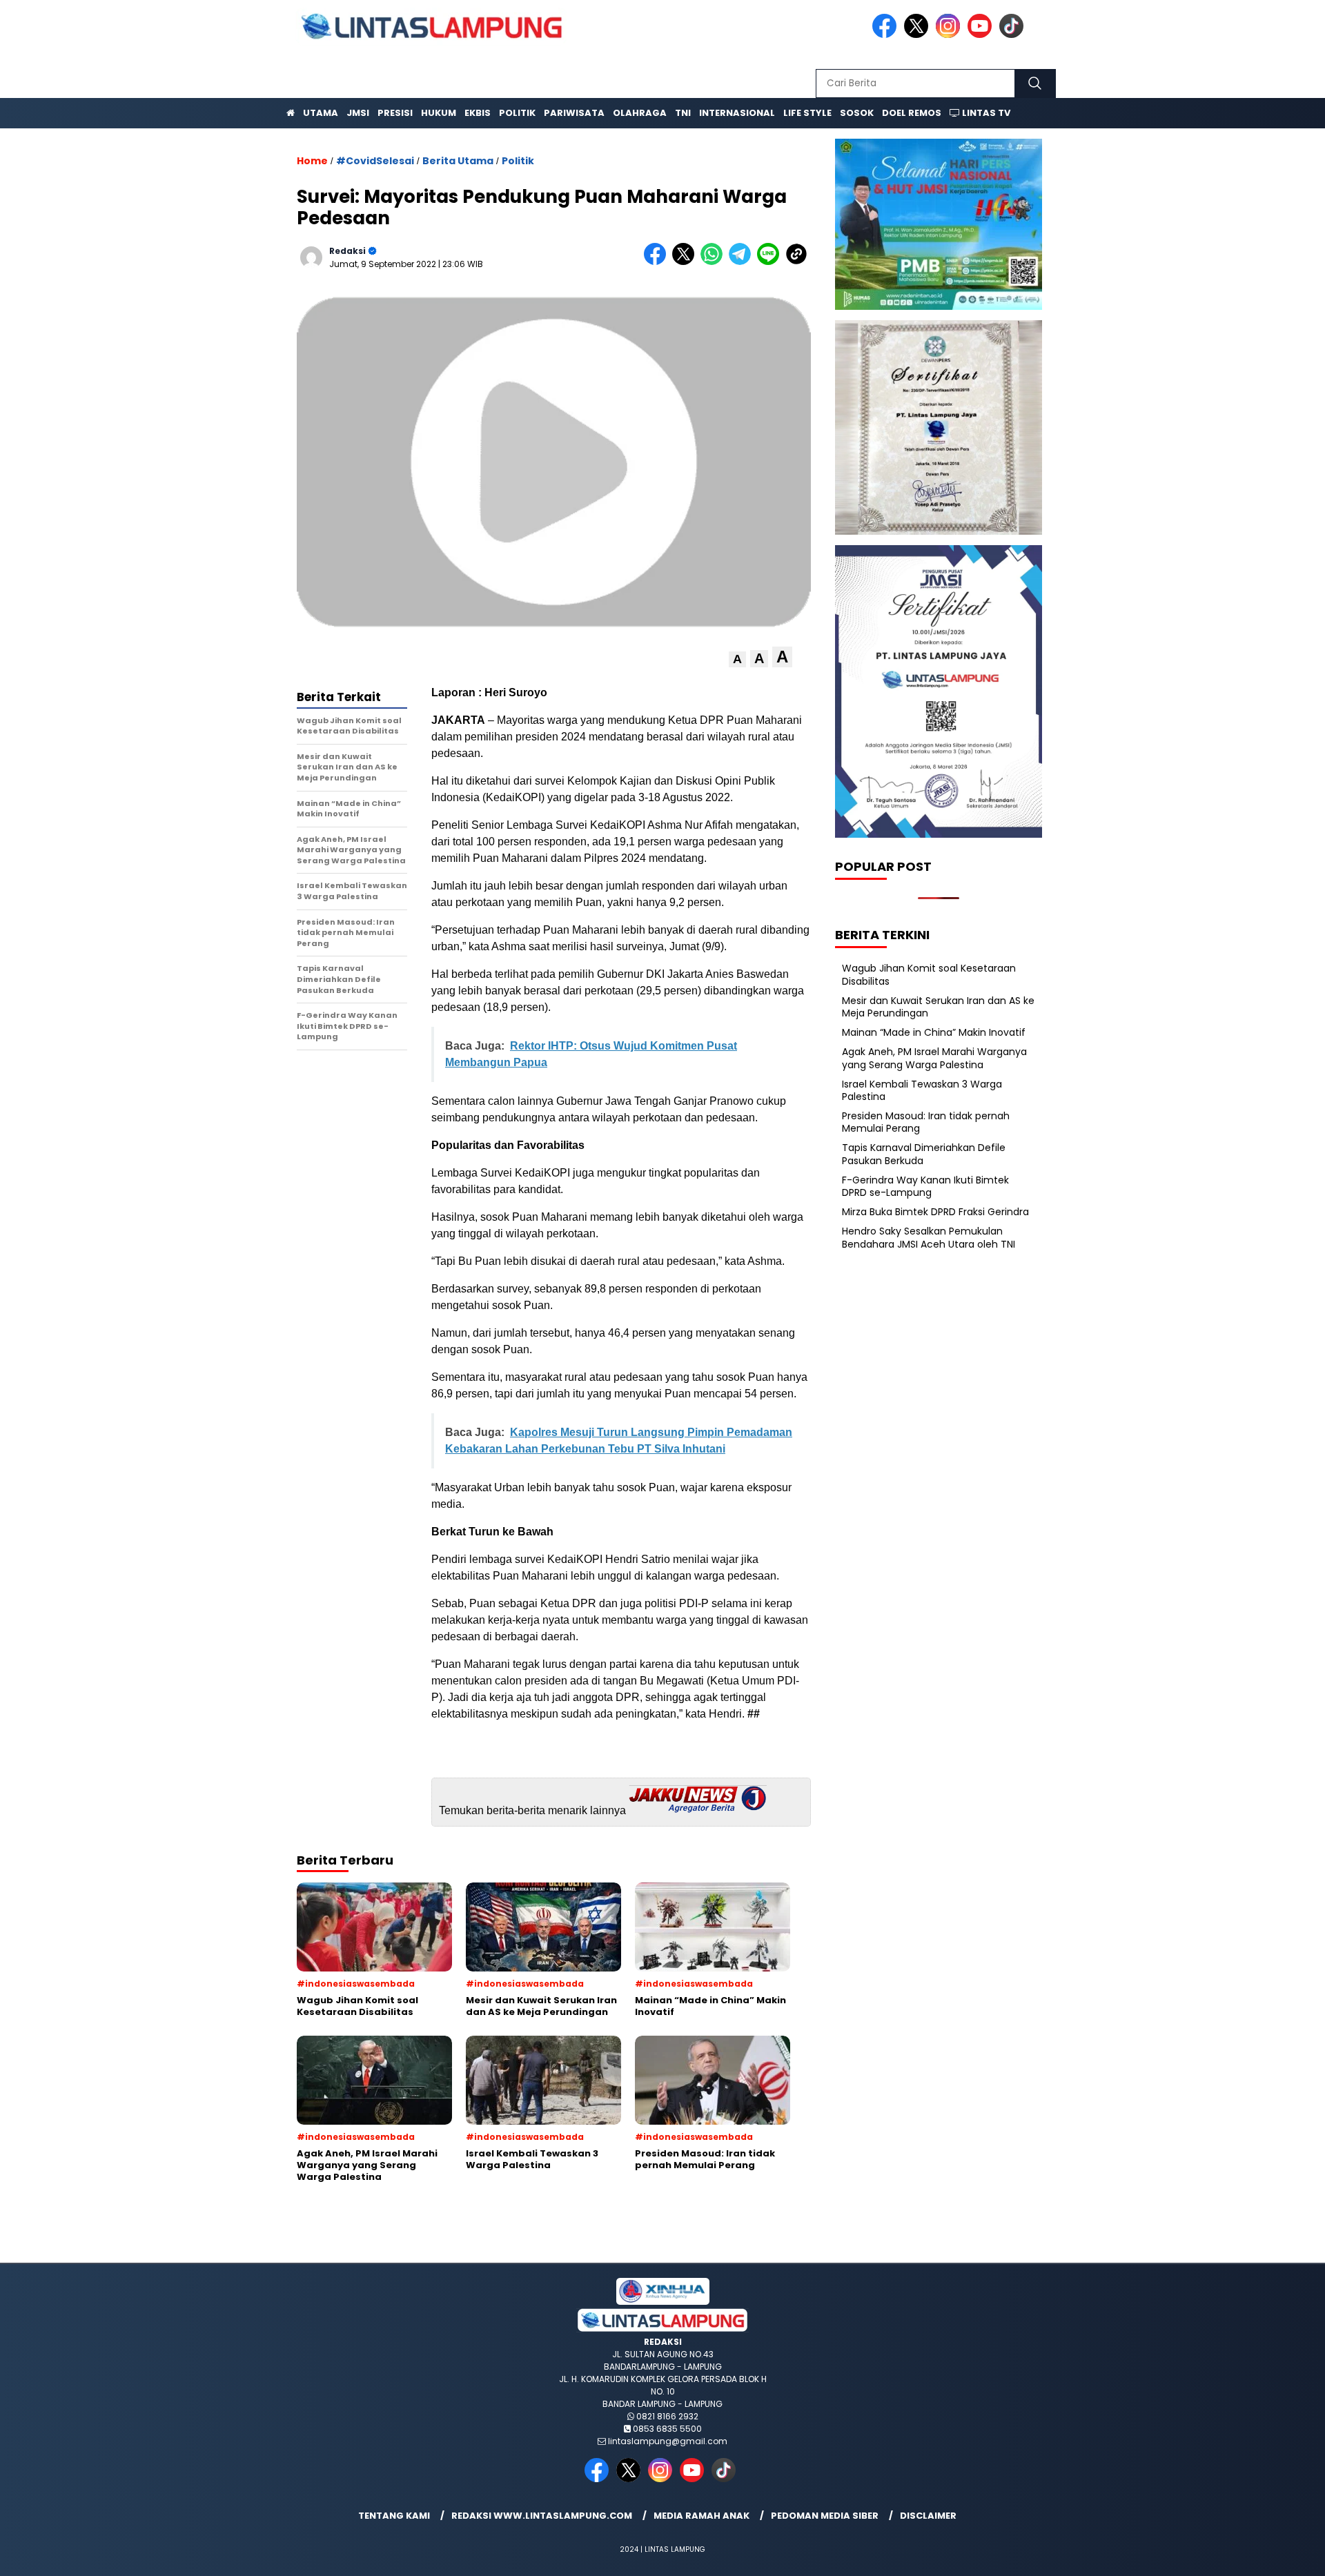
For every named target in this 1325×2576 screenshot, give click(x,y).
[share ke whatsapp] (715, 262)
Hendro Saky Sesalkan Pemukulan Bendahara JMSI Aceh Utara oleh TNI (929, 1237)
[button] (737, 659)
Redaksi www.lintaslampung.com (542, 2516)
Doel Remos (912, 113)
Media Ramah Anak (701, 2516)
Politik (517, 113)
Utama (321, 113)
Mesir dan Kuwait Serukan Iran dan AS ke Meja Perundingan (938, 1007)
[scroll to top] (1274, 2555)
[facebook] (887, 35)
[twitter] (919, 35)
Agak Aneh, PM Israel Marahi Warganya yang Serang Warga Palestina (934, 1058)
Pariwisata (574, 113)
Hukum (439, 113)
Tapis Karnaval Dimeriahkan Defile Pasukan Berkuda (924, 1154)
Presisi (395, 113)
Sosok (857, 113)
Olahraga (640, 113)
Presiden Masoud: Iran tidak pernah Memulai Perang (926, 1122)
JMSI (358, 113)
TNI (683, 113)
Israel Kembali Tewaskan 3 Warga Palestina (922, 1090)
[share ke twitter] (686, 262)
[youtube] (982, 35)
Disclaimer (928, 2516)
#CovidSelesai (375, 161)
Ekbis (478, 113)
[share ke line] (771, 262)
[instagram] (950, 35)
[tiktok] (1014, 35)
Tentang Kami (394, 2516)
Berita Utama (458, 161)
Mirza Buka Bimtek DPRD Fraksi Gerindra (935, 1212)
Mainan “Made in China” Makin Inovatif (934, 1032)
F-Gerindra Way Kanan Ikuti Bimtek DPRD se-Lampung (925, 1186)
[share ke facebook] (658, 262)
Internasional (737, 113)
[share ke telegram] (743, 262)
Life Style (807, 113)
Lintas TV (985, 113)
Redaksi (347, 251)
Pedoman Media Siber (825, 2516)
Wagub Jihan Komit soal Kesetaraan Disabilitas (929, 974)
